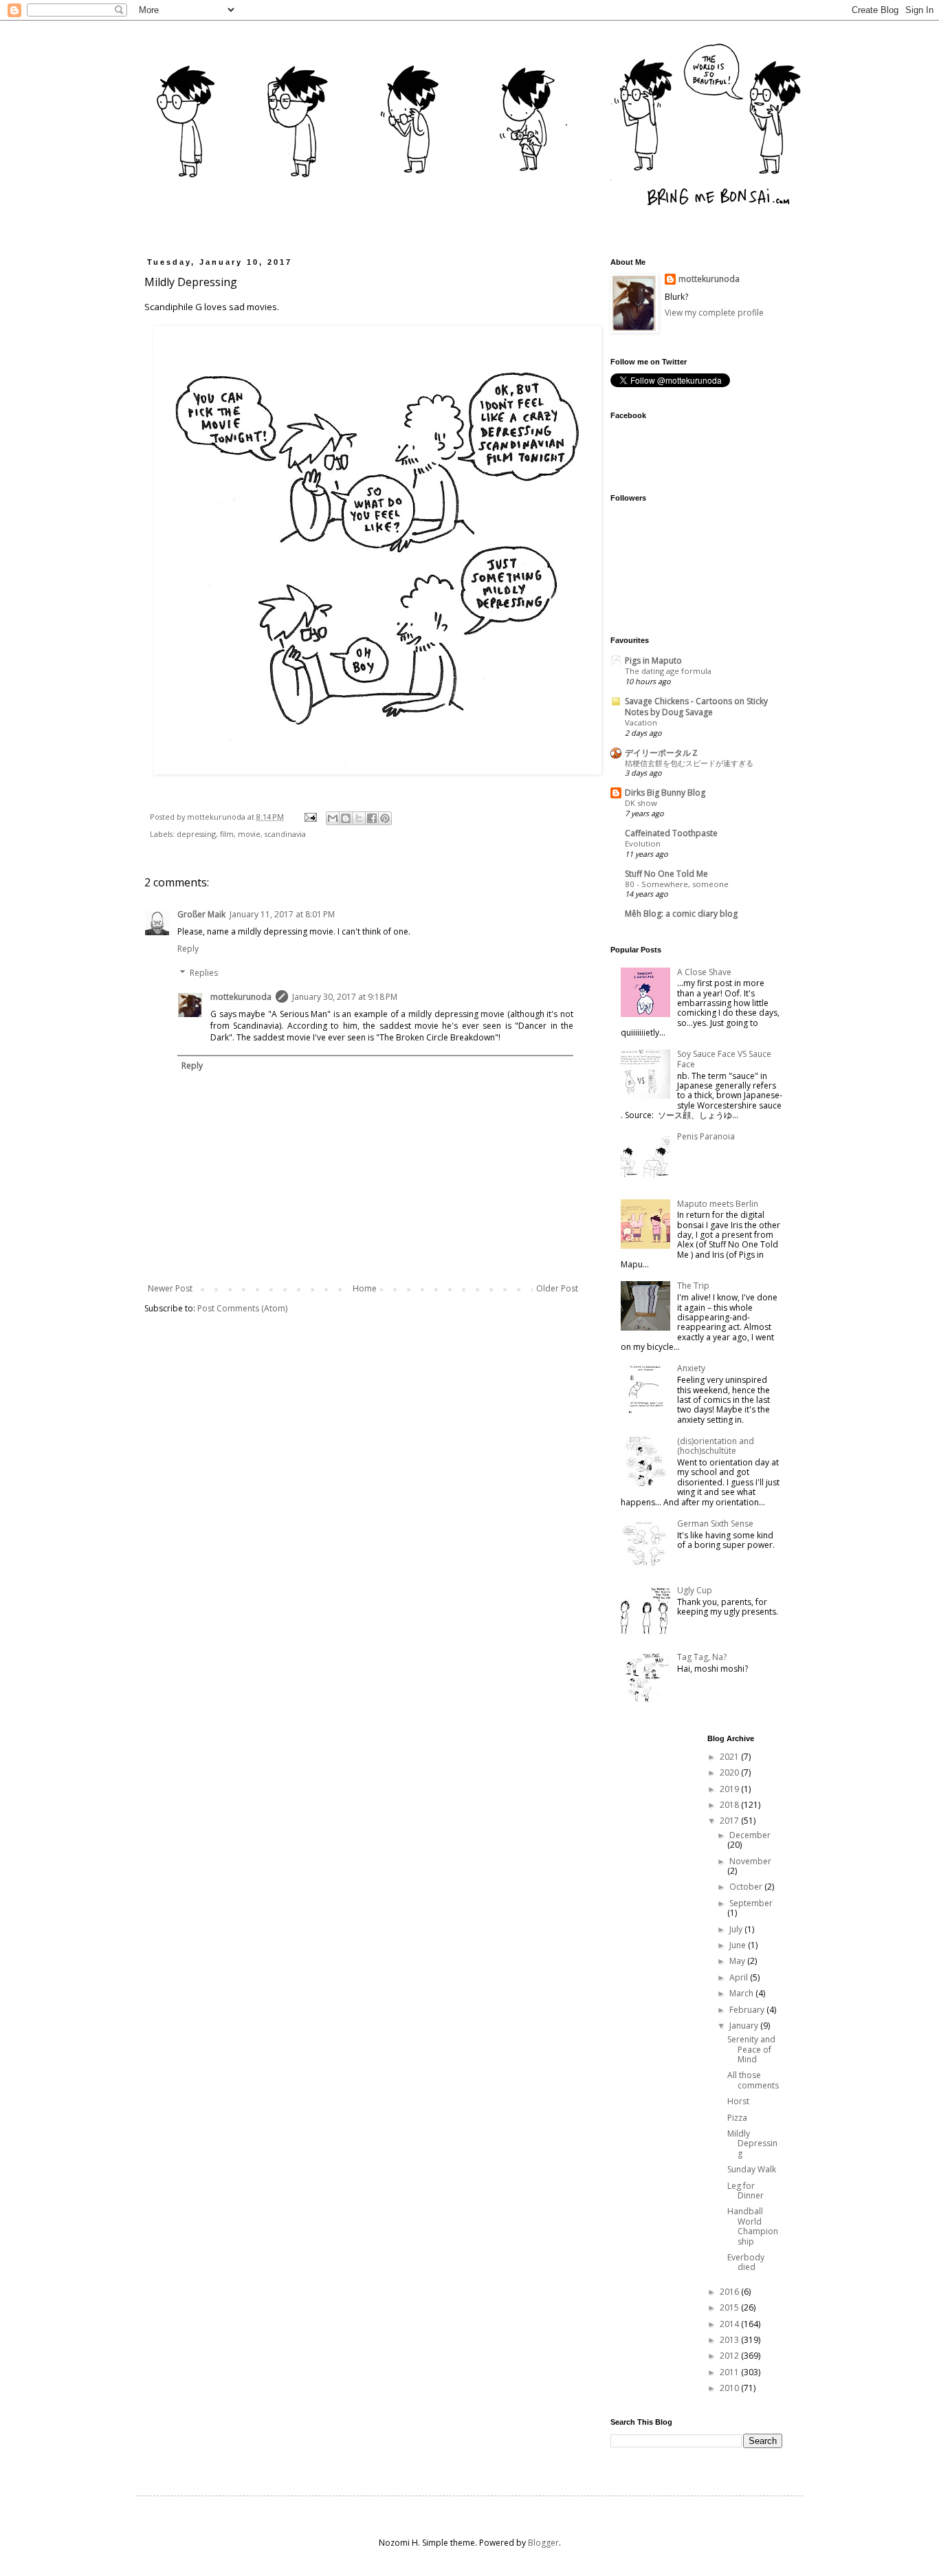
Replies (204, 973)
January (745, 2026)
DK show (641, 803)
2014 (730, 2324)
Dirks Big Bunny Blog (665, 793)
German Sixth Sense (715, 1524)
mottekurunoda (241, 997)
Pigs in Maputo (653, 661)
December (750, 1835)
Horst (738, 2101)
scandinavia (285, 834)
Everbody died (746, 2262)
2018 (730, 1805)
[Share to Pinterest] (385, 818)
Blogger (543, 2543)
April (740, 1977)
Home (365, 1288)
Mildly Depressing (752, 2143)
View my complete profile (714, 313)
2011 (730, 2372)
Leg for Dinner (745, 2191)
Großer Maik (201, 914)
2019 (730, 1789)
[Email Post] (310, 817)
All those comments (753, 2080)
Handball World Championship (753, 2226)
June (739, 1945)
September (751, 1903)
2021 (730, 1757)
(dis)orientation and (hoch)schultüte (716, 1446)
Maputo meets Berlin (718, 1204)
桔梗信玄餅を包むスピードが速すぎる (689, 763)
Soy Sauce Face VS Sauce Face (724, 1059)
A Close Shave (704, 972)
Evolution (643, 843)
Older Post (557, 1288)
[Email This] (333, 818)
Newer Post (170, 1288)
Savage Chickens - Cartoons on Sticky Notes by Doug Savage (696, 707)
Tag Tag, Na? (702, 1657)
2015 (730, 2307)
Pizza (737, 2118)
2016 (730, 2292)
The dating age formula (668, 671)
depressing (196, 834)
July (737, 1929)
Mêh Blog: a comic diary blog (681, 914)
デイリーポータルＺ (662, 753)
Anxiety (691, 1368)
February (748, 2010)
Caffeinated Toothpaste (671, 833)
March (742, 1993)
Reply (188, 949)
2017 (730, 1821)
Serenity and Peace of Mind (751, 2049)
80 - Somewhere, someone (677, 884)
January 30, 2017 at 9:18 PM (345, 997)
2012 (730, 2356)
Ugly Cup (695, 1590)
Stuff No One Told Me (666, 874)
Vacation (641, 722)
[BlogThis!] (346, 818)
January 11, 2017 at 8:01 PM (282, 914)
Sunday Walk (752, 2169)
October (747, 1887)
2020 (730, 1772)
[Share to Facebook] (372, 818)
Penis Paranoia (706, 1136)
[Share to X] (359, 818)
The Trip (693, 1286)
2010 (730, 2388)
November (750, 1861)
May (738, 1961)
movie (249, 834)
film (227, 834)
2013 (730, 2340)
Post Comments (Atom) (242, 1308)
